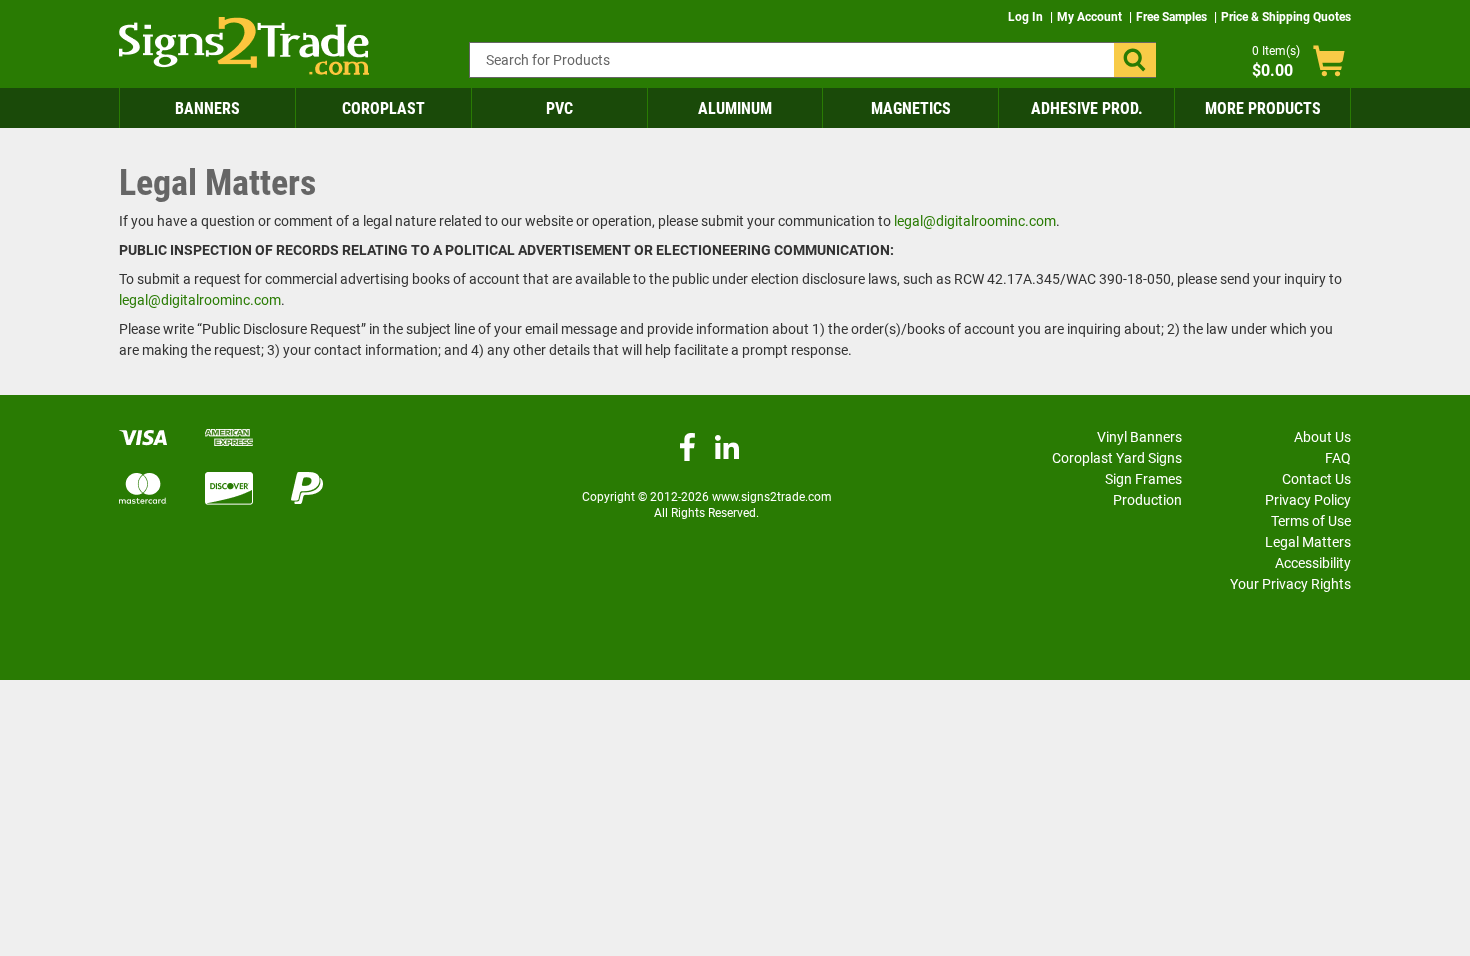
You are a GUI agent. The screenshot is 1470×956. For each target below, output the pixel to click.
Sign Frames (1143, 479)
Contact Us (1316, 479)
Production (1147, 500)
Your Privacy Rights (1290, 584)
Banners (207, 108)
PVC (559, 108)
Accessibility (1313, 563)
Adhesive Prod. (1087, 108)
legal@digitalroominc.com (975, 221)
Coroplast (383, 108)
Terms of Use (1311, 521)
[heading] (735, 184)
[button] (1135, 60)
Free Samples (1173, 17)
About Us (1322, 437)
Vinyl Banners (1139, 437)
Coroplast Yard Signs (1117, 458)
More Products (1263, 108)
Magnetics (911, 108)
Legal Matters (1308, 542)
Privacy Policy (1308, 500)
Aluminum (735, 108)
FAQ (1338, 458)
